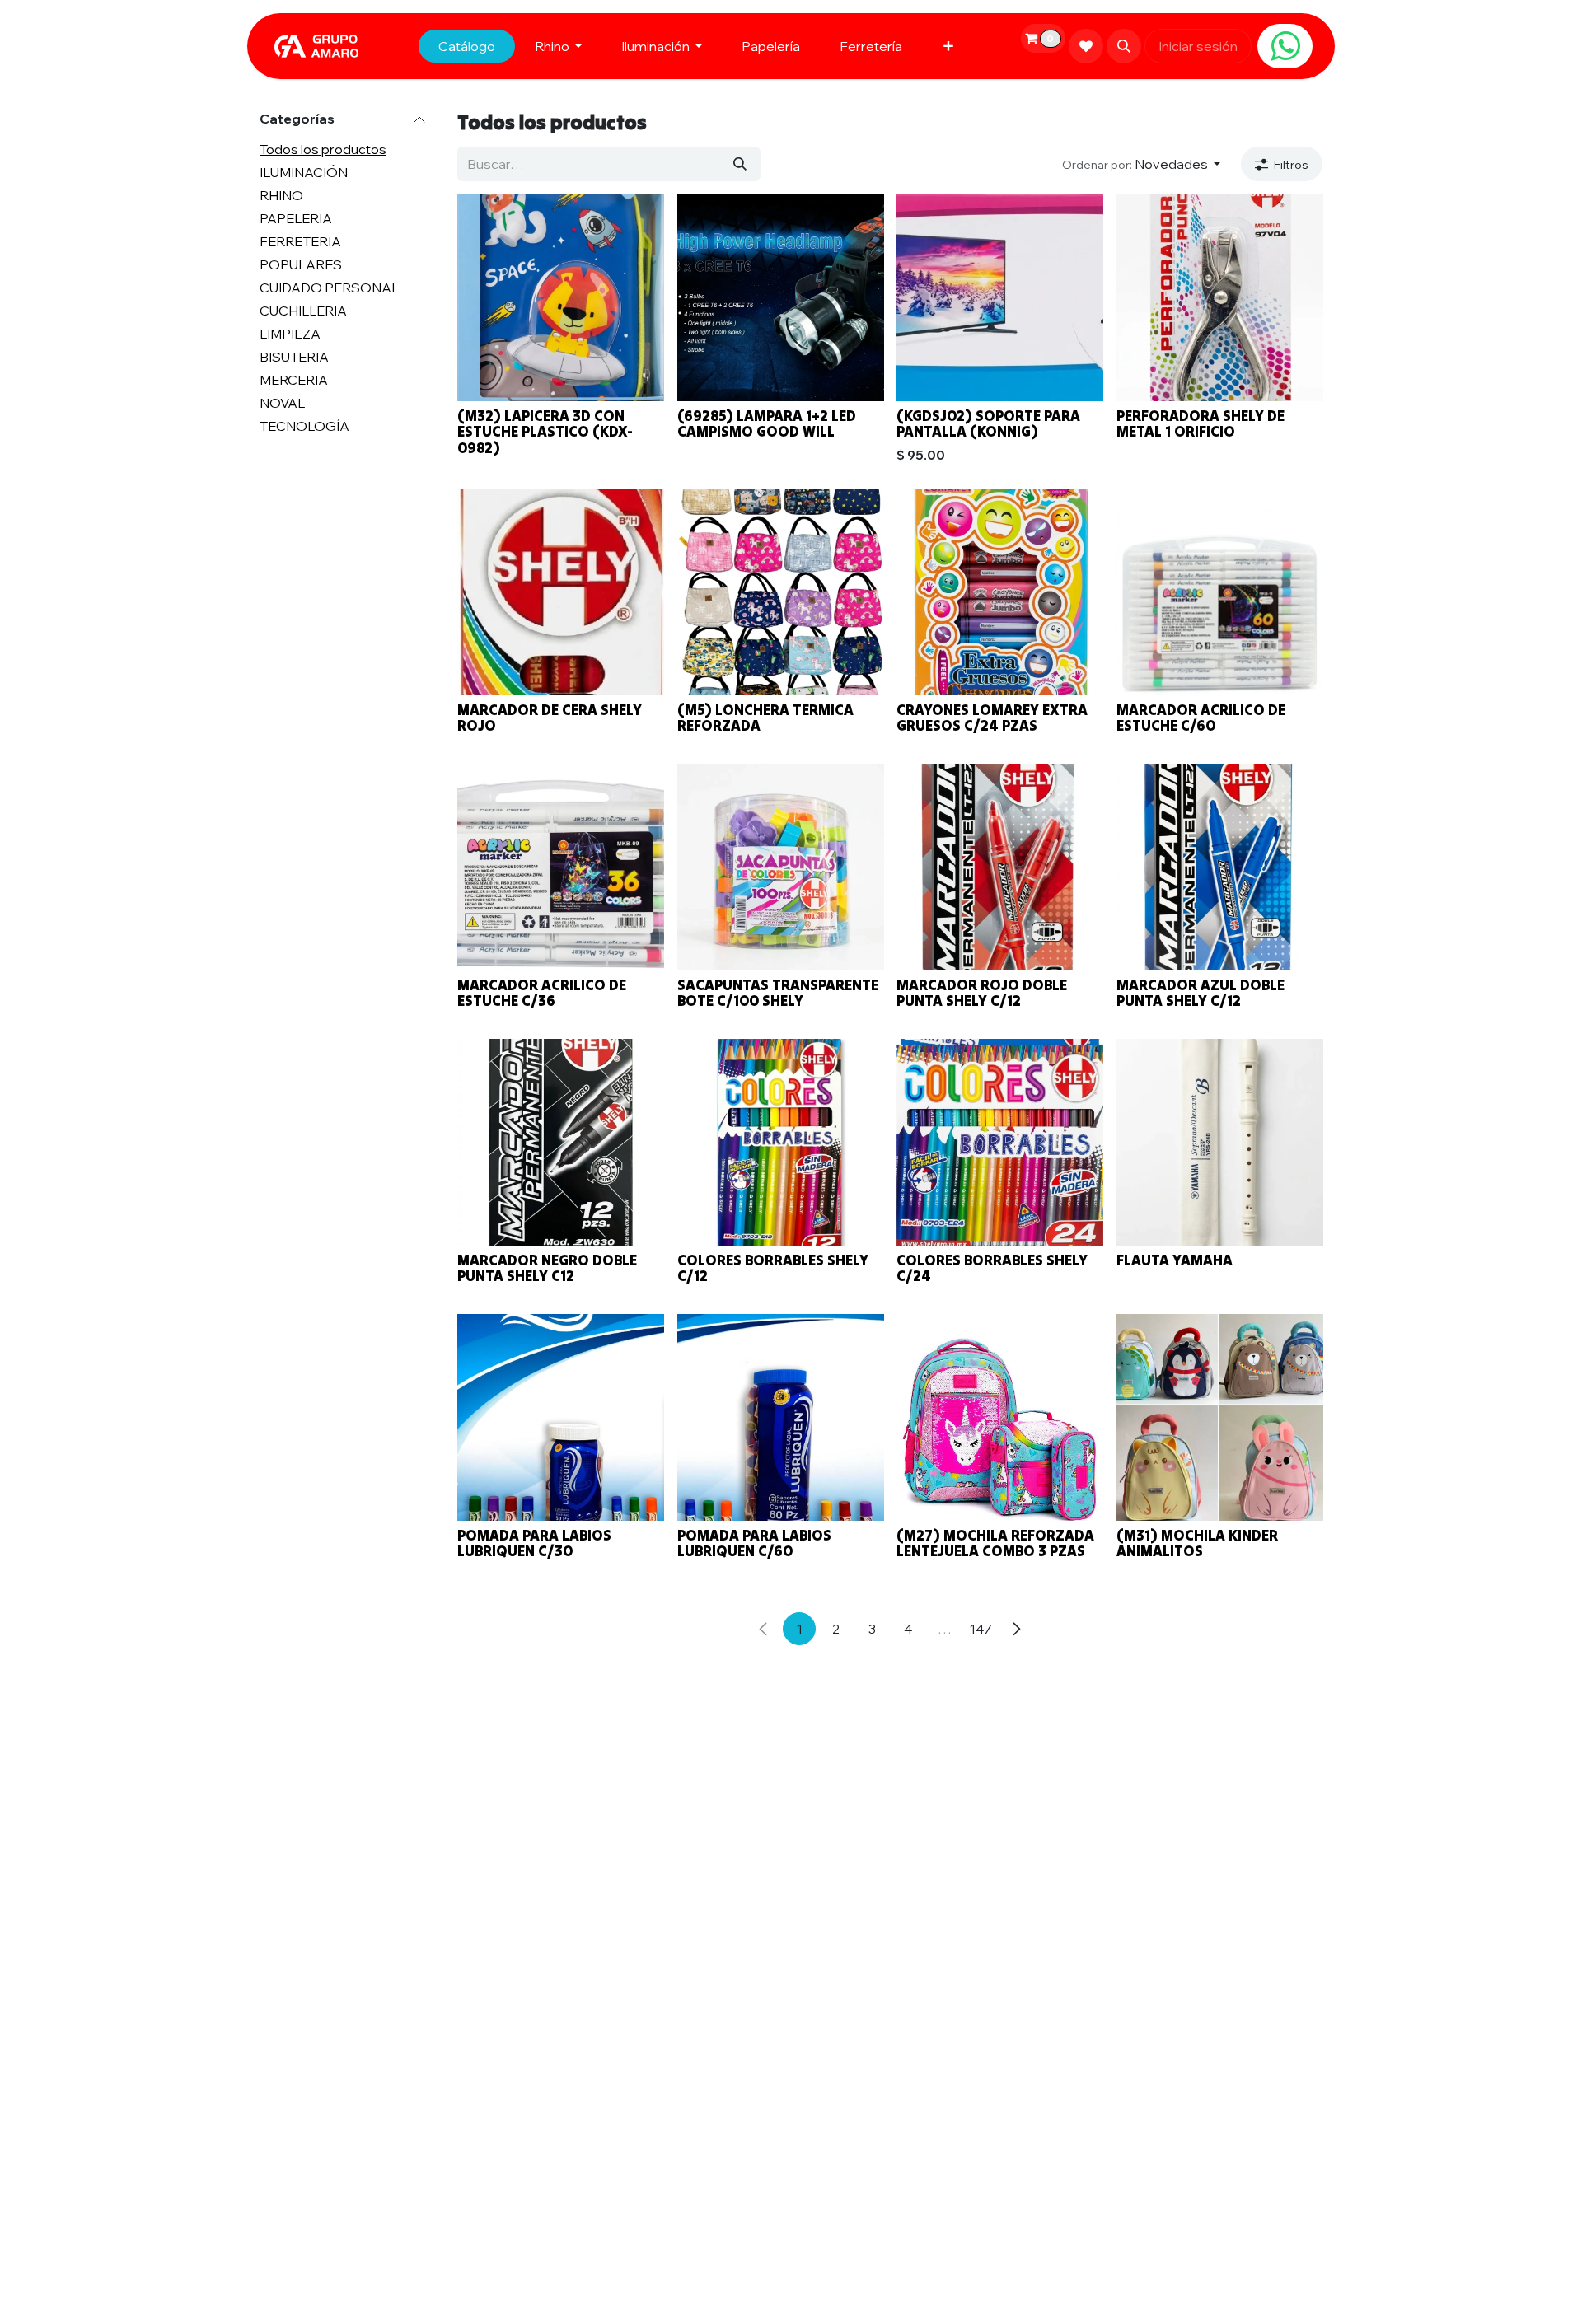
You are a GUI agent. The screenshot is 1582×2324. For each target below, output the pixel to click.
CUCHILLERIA (303, 311)
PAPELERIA (296, 219)
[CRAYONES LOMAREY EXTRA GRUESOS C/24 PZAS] (1000, 592)
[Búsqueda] (740, 164)
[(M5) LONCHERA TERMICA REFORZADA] (781, 592)
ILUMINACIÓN (304, 173)
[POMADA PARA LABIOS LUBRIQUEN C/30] (561, 1417)
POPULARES (301, 265)
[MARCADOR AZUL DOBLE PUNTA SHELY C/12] (1220, 867)
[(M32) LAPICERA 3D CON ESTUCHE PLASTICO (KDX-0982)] (561, 298)
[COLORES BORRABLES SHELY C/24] (1000, 1142)
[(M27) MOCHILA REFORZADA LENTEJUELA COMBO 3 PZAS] (1000, 1417)
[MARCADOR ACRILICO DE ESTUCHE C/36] (561, 867)
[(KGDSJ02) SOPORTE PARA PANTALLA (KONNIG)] (1000, 298)
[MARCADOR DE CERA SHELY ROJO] (561, 592)
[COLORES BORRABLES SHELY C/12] (781, 1142)
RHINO (281, 196)
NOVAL (282, 404)
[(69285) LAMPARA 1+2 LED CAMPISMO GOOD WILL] (781, 298)
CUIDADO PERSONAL (329, 288)
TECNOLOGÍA (304, 427)
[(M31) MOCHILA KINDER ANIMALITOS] (1220, 1417)
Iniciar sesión (1198, 46)
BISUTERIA (294, 358)
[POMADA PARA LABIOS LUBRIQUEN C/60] (781, 1417)
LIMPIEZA (290, 334)
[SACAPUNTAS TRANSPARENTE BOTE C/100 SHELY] (781, 867)
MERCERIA (294, 381)
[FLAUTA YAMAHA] (1220, 1142)
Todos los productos (323, 150)
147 (981, 1629)
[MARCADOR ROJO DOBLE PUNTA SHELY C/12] (1000, 867)
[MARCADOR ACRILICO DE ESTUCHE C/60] (1220, 592)
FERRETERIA (300, 242)
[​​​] (1285, 46)
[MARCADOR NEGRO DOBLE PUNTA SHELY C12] (561, 1142)
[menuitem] (467, 46)
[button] (1124, 46)
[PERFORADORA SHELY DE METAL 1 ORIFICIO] (1220, 298)
